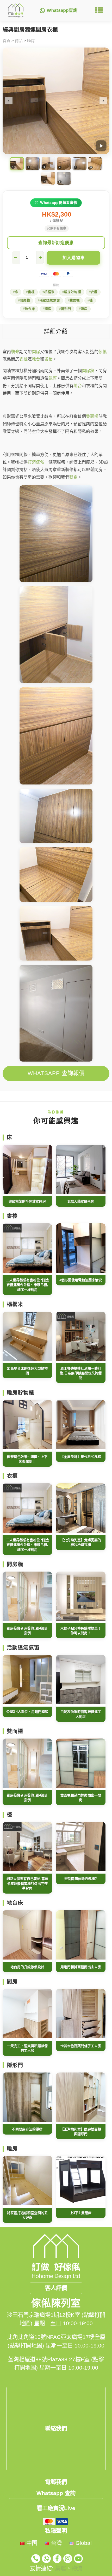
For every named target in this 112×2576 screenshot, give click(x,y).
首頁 (7, 41)
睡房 (31, 41)
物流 (77, 2568)
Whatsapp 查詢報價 (56, 1073)
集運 (60, 2568)
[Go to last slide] (9, 101)
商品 (19, 41)
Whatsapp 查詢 (56, 2493)
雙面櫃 (75, 300)
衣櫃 (94, 292)
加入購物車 (74, 258)
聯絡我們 (56, 2429)
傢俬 (103, 352)
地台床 (30, 309)
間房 (48, 309)
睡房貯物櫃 (73, 292)
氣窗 (53, 378)
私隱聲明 (56, 2531)
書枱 (48, 359)
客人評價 (56, 2288)
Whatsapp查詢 (62, 11)
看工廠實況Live (56, 2508)
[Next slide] (103, 101)
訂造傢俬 (36, 462)
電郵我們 (56, 2482)
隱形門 (66, 309)
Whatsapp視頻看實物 (59, 203)
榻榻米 (49, 292)
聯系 (73, 477)
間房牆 (25, 300)
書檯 (31, 292)
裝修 (15, 352)
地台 (36, 359)
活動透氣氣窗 (50, 300)
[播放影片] (101, 146)
